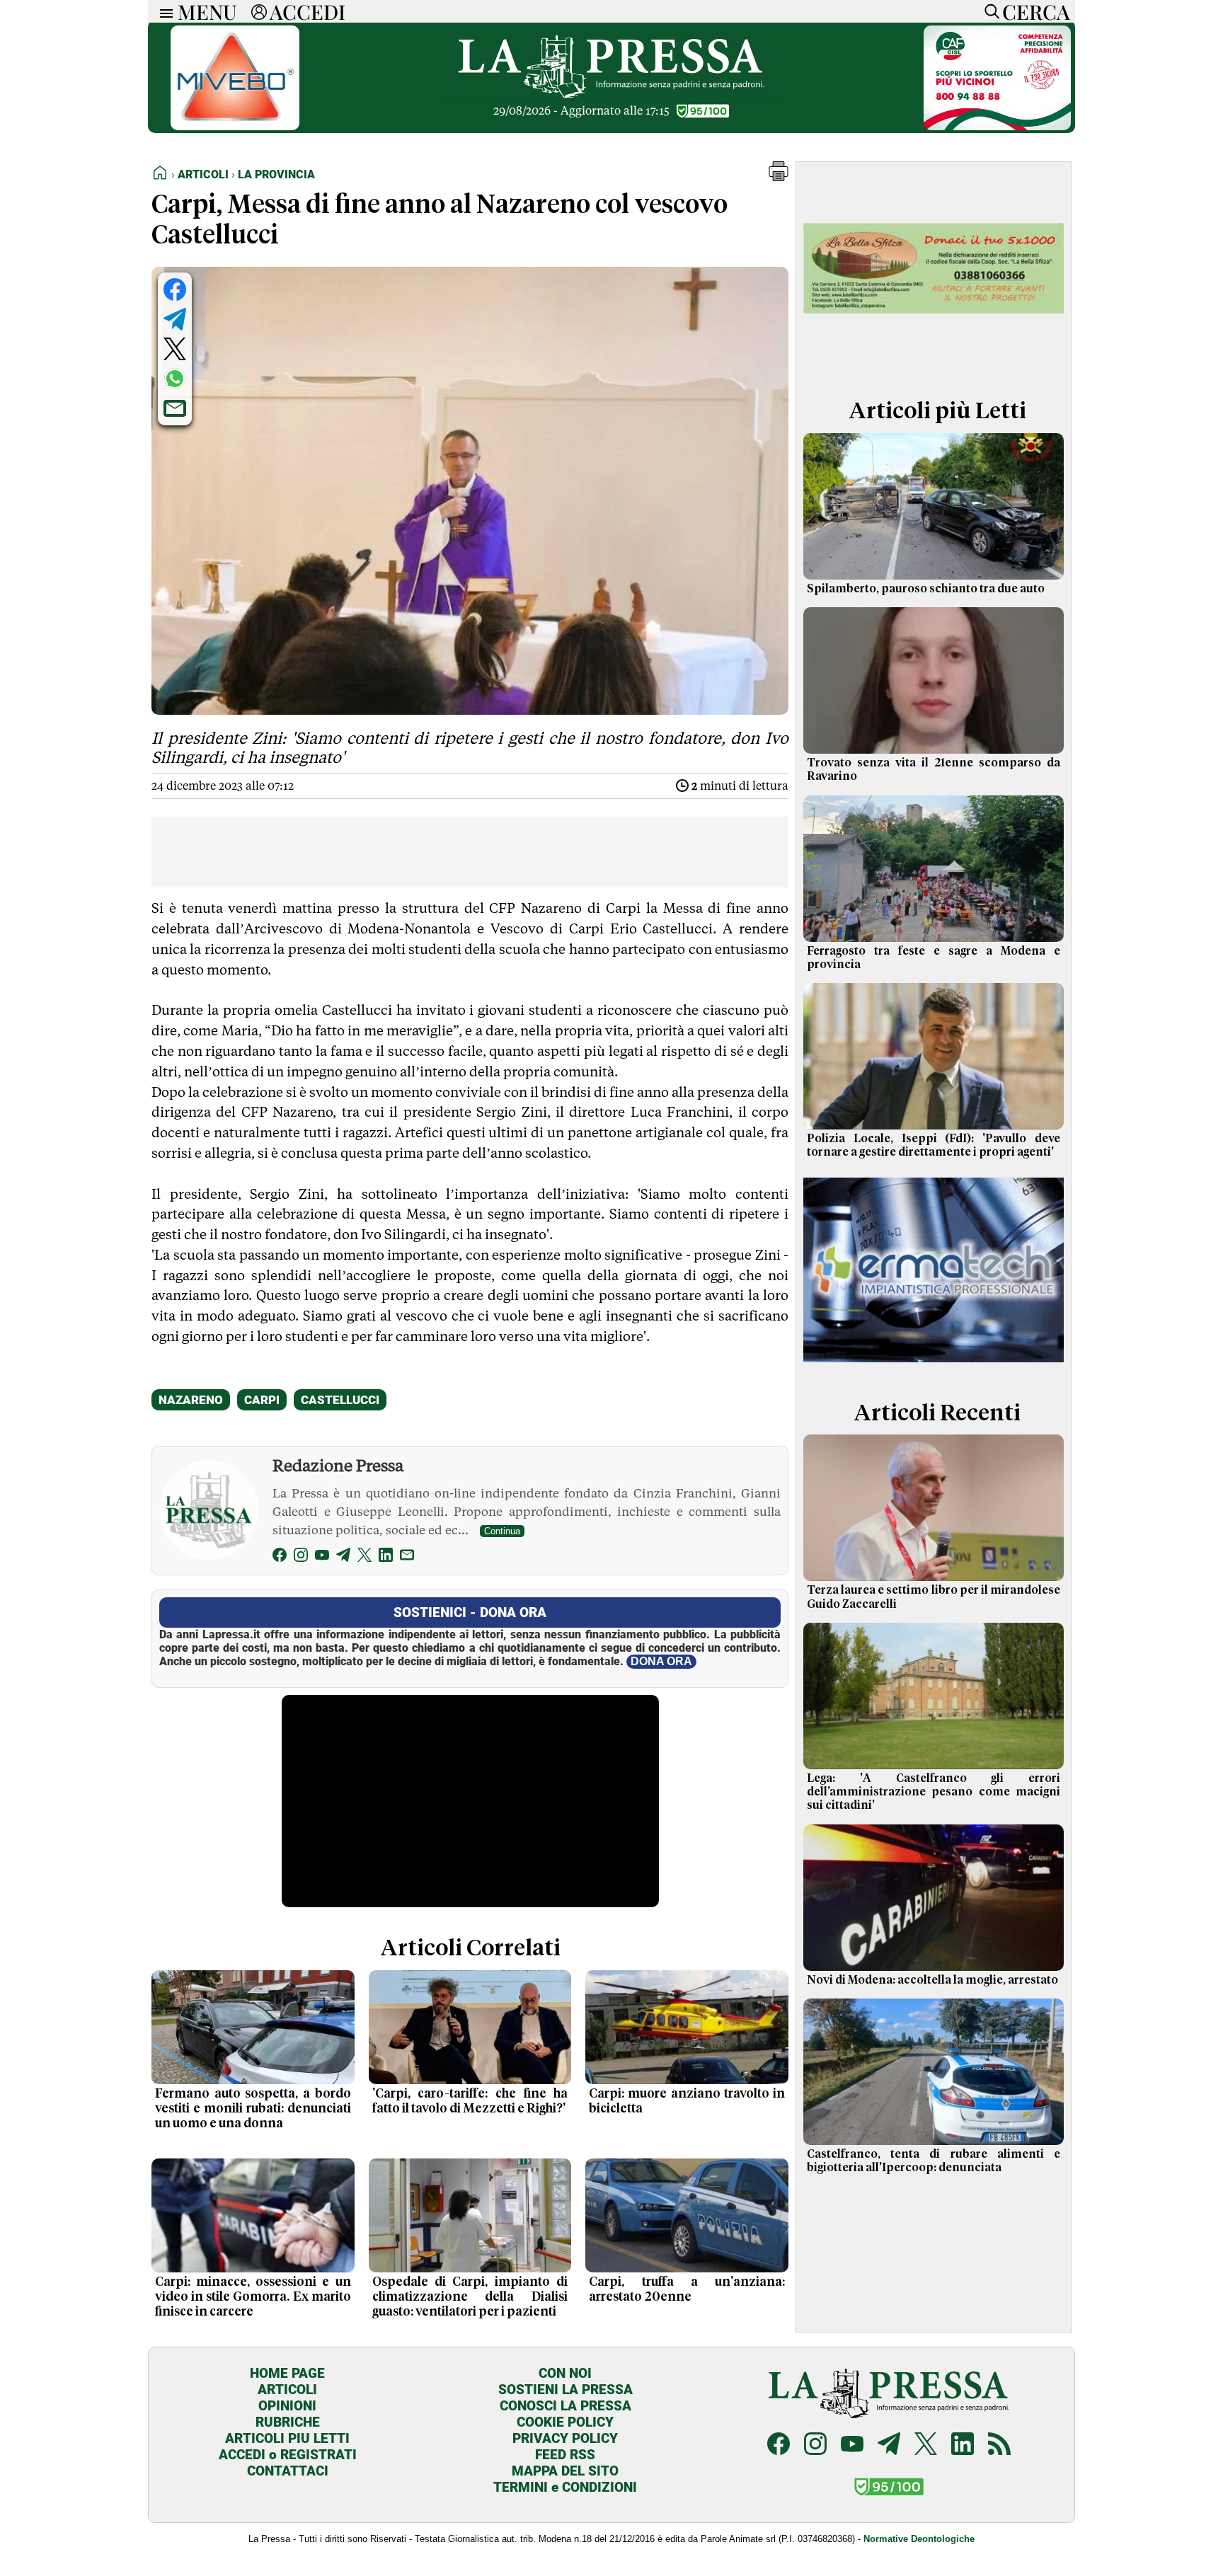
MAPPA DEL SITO (565, 2471)
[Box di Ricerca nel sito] (989, 11)
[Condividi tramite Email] (175, 408)
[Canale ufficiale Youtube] (852, 2445)
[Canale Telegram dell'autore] (343, 1557)
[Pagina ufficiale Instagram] (815, 2445)
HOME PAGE (287, 2373)
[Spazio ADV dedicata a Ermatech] (934, 1365)
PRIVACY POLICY (565, 2438)
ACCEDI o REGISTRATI (288, 2455)
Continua (502, 1531)
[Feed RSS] (999, 2445)
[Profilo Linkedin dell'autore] (386, 1557)
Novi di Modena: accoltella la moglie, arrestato (932, 1980)
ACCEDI (308, 11)
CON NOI (565, 2373)
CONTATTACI (288, 2471)
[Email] (407, 1557)
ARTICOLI (287, 2390)
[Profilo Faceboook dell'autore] (280, 1557)
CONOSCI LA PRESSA (565, 2406)
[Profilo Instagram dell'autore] (301, 1557)
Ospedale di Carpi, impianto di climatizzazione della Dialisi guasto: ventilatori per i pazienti (470, 2297)
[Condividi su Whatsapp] (175, 379)
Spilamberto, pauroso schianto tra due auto (926, 589)
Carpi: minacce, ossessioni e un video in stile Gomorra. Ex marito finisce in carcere (253, 2297)
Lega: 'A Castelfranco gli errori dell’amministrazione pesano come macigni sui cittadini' (934, 1792)
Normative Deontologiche (919, 2539)
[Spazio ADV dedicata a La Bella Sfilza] (934, 363)
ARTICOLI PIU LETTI (287, 2438)
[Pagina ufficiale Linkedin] (963, 2445)
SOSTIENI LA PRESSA (565, 2390)
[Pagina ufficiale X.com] (926, 2445)
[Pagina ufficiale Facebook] (779, 2445)
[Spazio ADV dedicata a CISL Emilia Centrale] (997, 126)
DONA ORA (661, 1661)
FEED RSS (565, 2455)
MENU (207, 11)
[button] (779, 177)
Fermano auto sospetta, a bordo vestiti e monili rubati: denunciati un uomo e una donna (253, 2109)
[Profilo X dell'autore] (364, 1557)
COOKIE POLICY (565, 2422)
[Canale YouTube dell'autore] (322, 1557)
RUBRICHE (288, 2422)
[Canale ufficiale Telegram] (889, 2445)
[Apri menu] (163, 12)
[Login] (259, 11)
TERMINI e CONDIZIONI (565, 2487)
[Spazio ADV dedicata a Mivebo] (235, 126)
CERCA (1036, 11)
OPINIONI (287, 2406)
